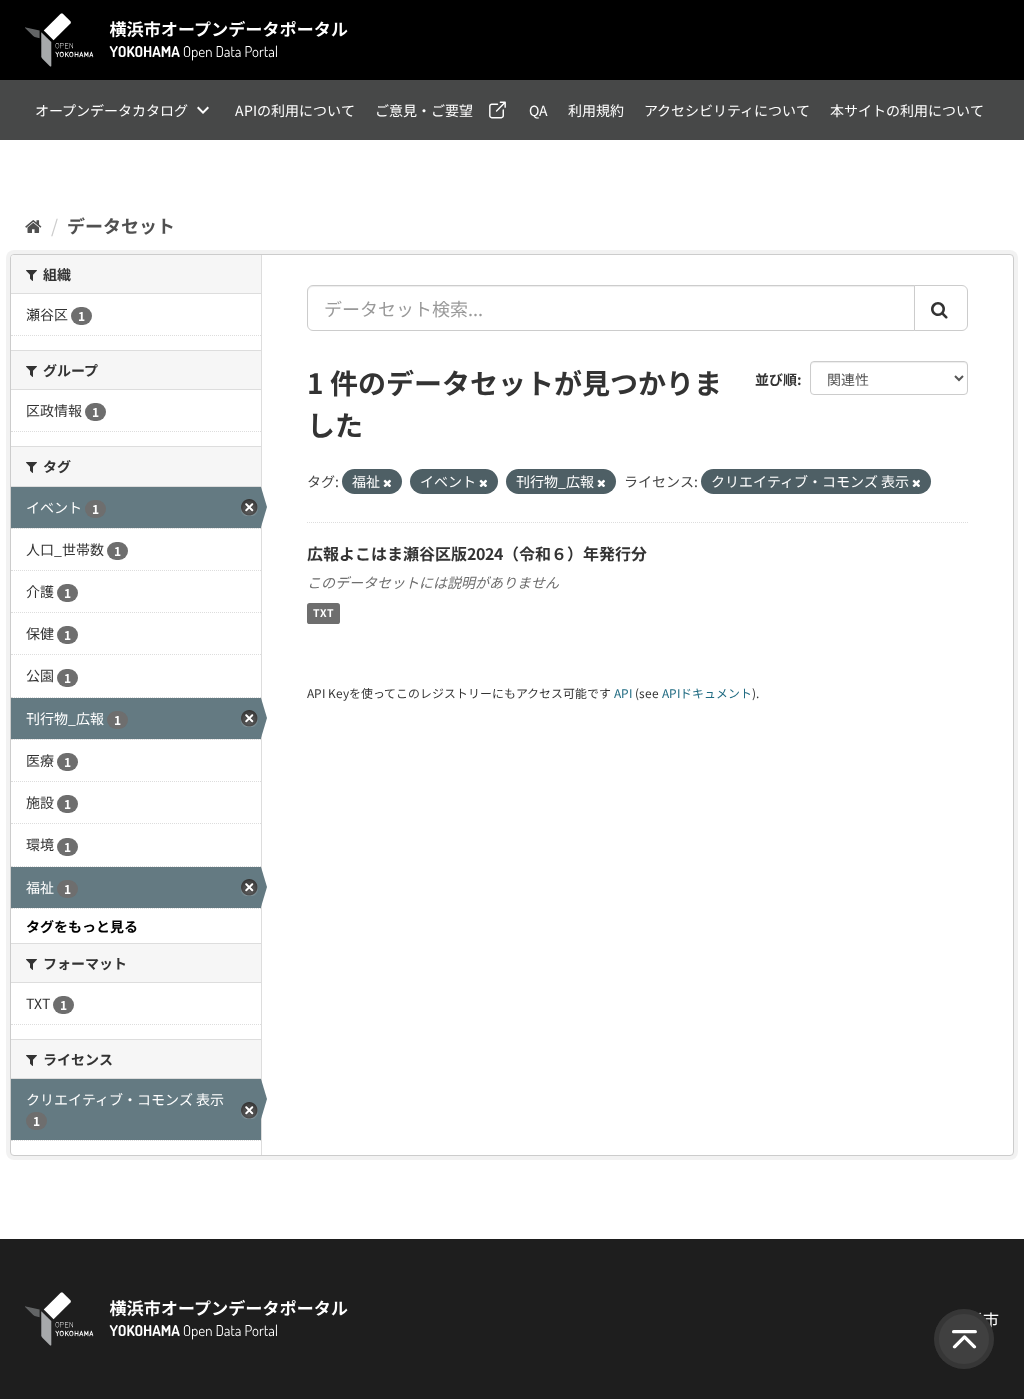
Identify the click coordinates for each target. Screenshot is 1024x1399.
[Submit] (941, 308)
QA (538, 110)
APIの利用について (295, 110)
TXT (323, 613)
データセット (121, 225)
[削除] (387, 482)
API (623, 692)
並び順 (776, 379)
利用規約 (596, 110)
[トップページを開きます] (187, 40)
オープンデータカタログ (111, 110)
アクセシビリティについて (727, 110)
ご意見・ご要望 (424, 110)
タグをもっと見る (82, 926)
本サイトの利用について (907, 110)
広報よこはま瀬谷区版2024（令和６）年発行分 (477, 553)
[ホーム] (33, 225)
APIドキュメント (707, 692)
